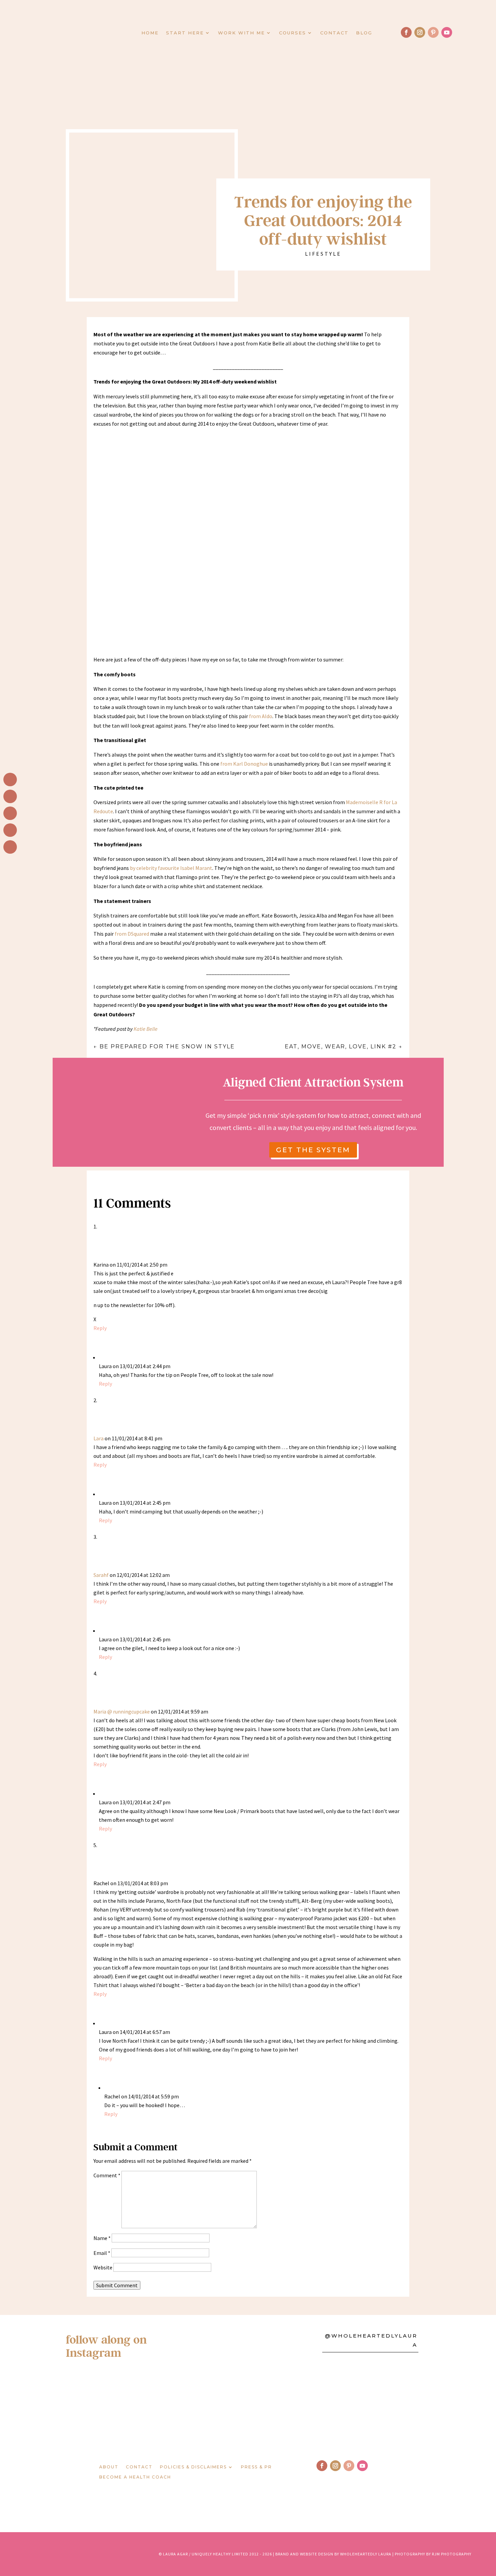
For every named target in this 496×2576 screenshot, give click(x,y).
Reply (100, 1328)
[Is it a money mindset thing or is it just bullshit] (106, 2405)
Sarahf (101, 1575)
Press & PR (256, 2467)
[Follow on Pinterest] (433, 32)
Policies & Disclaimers (193, 2467)
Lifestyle (323, 254)
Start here (185, 33)
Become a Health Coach (135, 2477)
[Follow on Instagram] (420, 32)
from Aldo (261, 716)
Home (150, 33)
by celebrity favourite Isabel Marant (171, 868)
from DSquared (132, 934)
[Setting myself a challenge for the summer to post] (201, 2405)
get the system (313, 1150)
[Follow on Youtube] (447, 32)
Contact (334, 33)
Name (102, 2238)
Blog (364, 33)
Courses (293, 33)
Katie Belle (146, 1029)
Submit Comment (117, 2285)
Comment (107, 2175)
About (109, 2467)
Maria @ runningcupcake (122, 1711)
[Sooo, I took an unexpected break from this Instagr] (295, 2405)
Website (103, 2267)
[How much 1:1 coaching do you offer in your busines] (390, 2405)
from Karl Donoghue (244, 764)
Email (102, 2253)
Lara (99, 1438)
